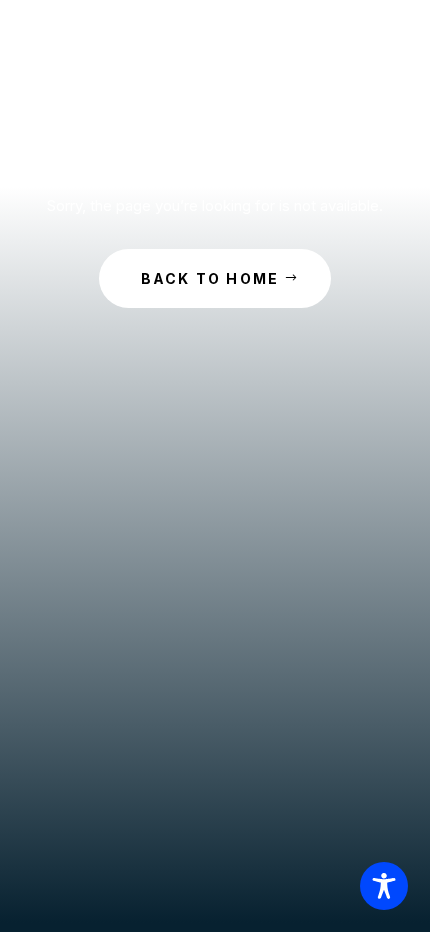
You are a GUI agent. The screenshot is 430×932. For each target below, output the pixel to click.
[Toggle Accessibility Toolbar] (384, 886)
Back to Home (210, 278)
